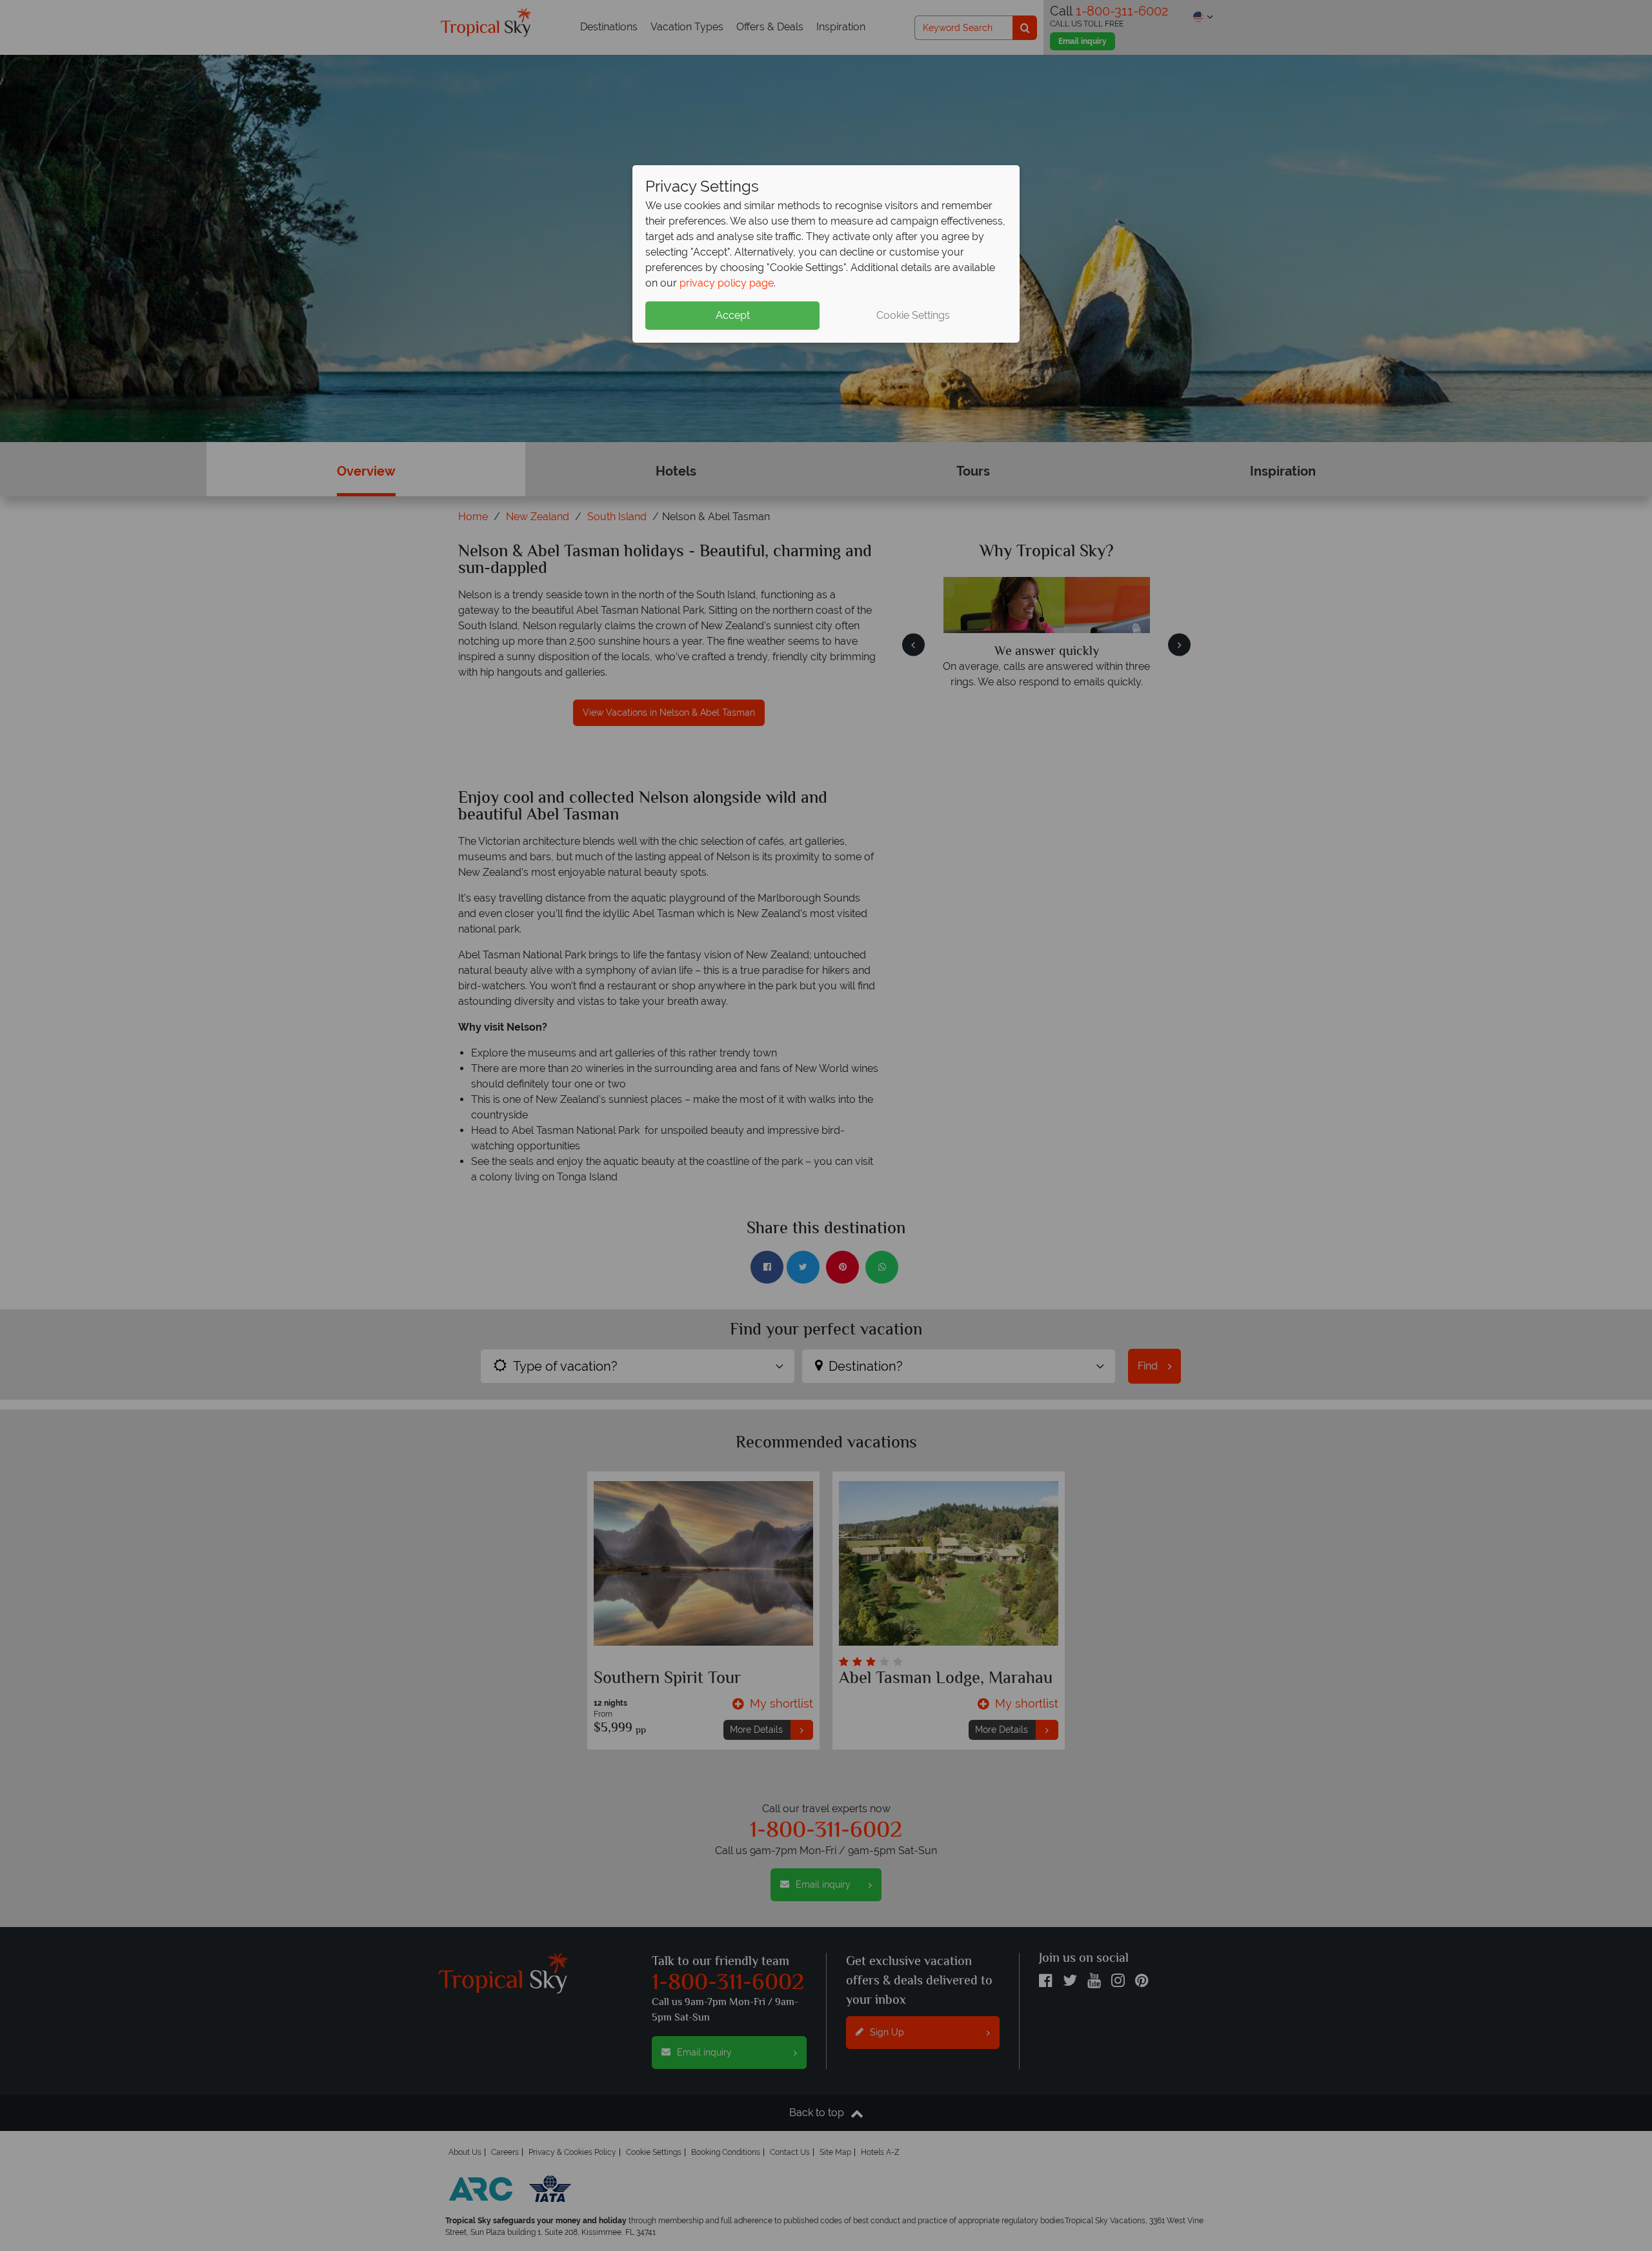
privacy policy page (727, 283)
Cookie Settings (913, 315)
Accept (733, 315)
